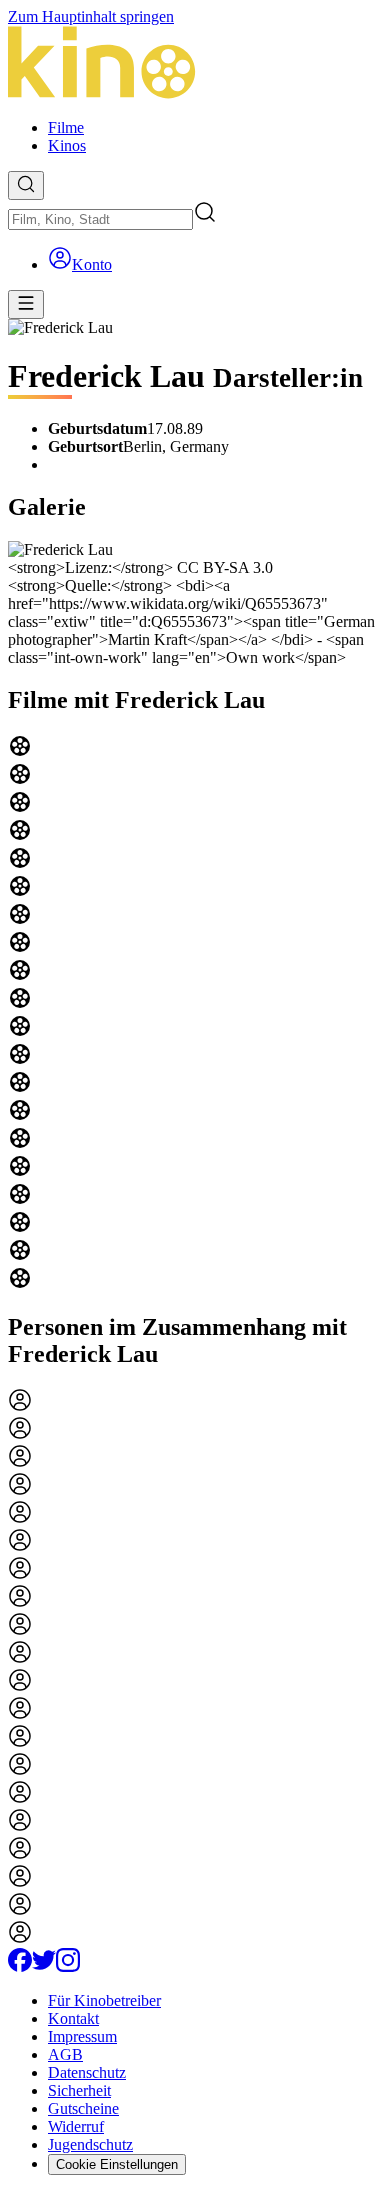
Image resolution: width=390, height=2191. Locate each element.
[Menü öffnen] (26, 304)
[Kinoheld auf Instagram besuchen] (68, 1966)
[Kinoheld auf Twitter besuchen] (44, 1966)
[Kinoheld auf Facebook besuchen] (20, 1966)
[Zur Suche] (26, 185)
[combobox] (100, 219)
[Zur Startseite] (195, 64)
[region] (195, 1014)
